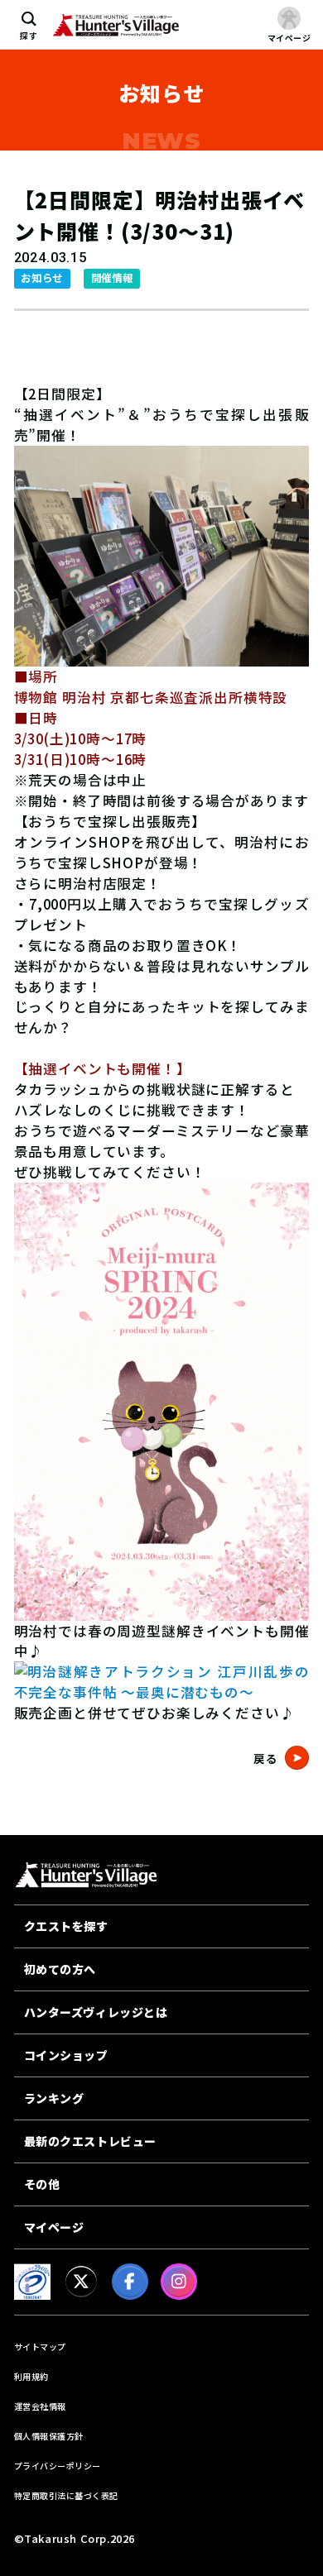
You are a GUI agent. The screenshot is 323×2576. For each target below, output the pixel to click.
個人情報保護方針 (49, 2436)
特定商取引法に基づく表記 (66, 2495)
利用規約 (31, 2376)
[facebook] (130, 2282)
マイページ (54, 2227)
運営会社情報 (40, 2406)
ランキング (54, 2098)
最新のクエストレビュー (90, 2141)
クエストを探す (66, 1926)
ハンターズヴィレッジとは (96, 2012)
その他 (42, 2184)
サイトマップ (40, 2347)
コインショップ (66, 2055)
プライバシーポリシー (58, 2466)
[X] (81, 2282)
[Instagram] (179, 2282)
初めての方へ (60, 1969)
